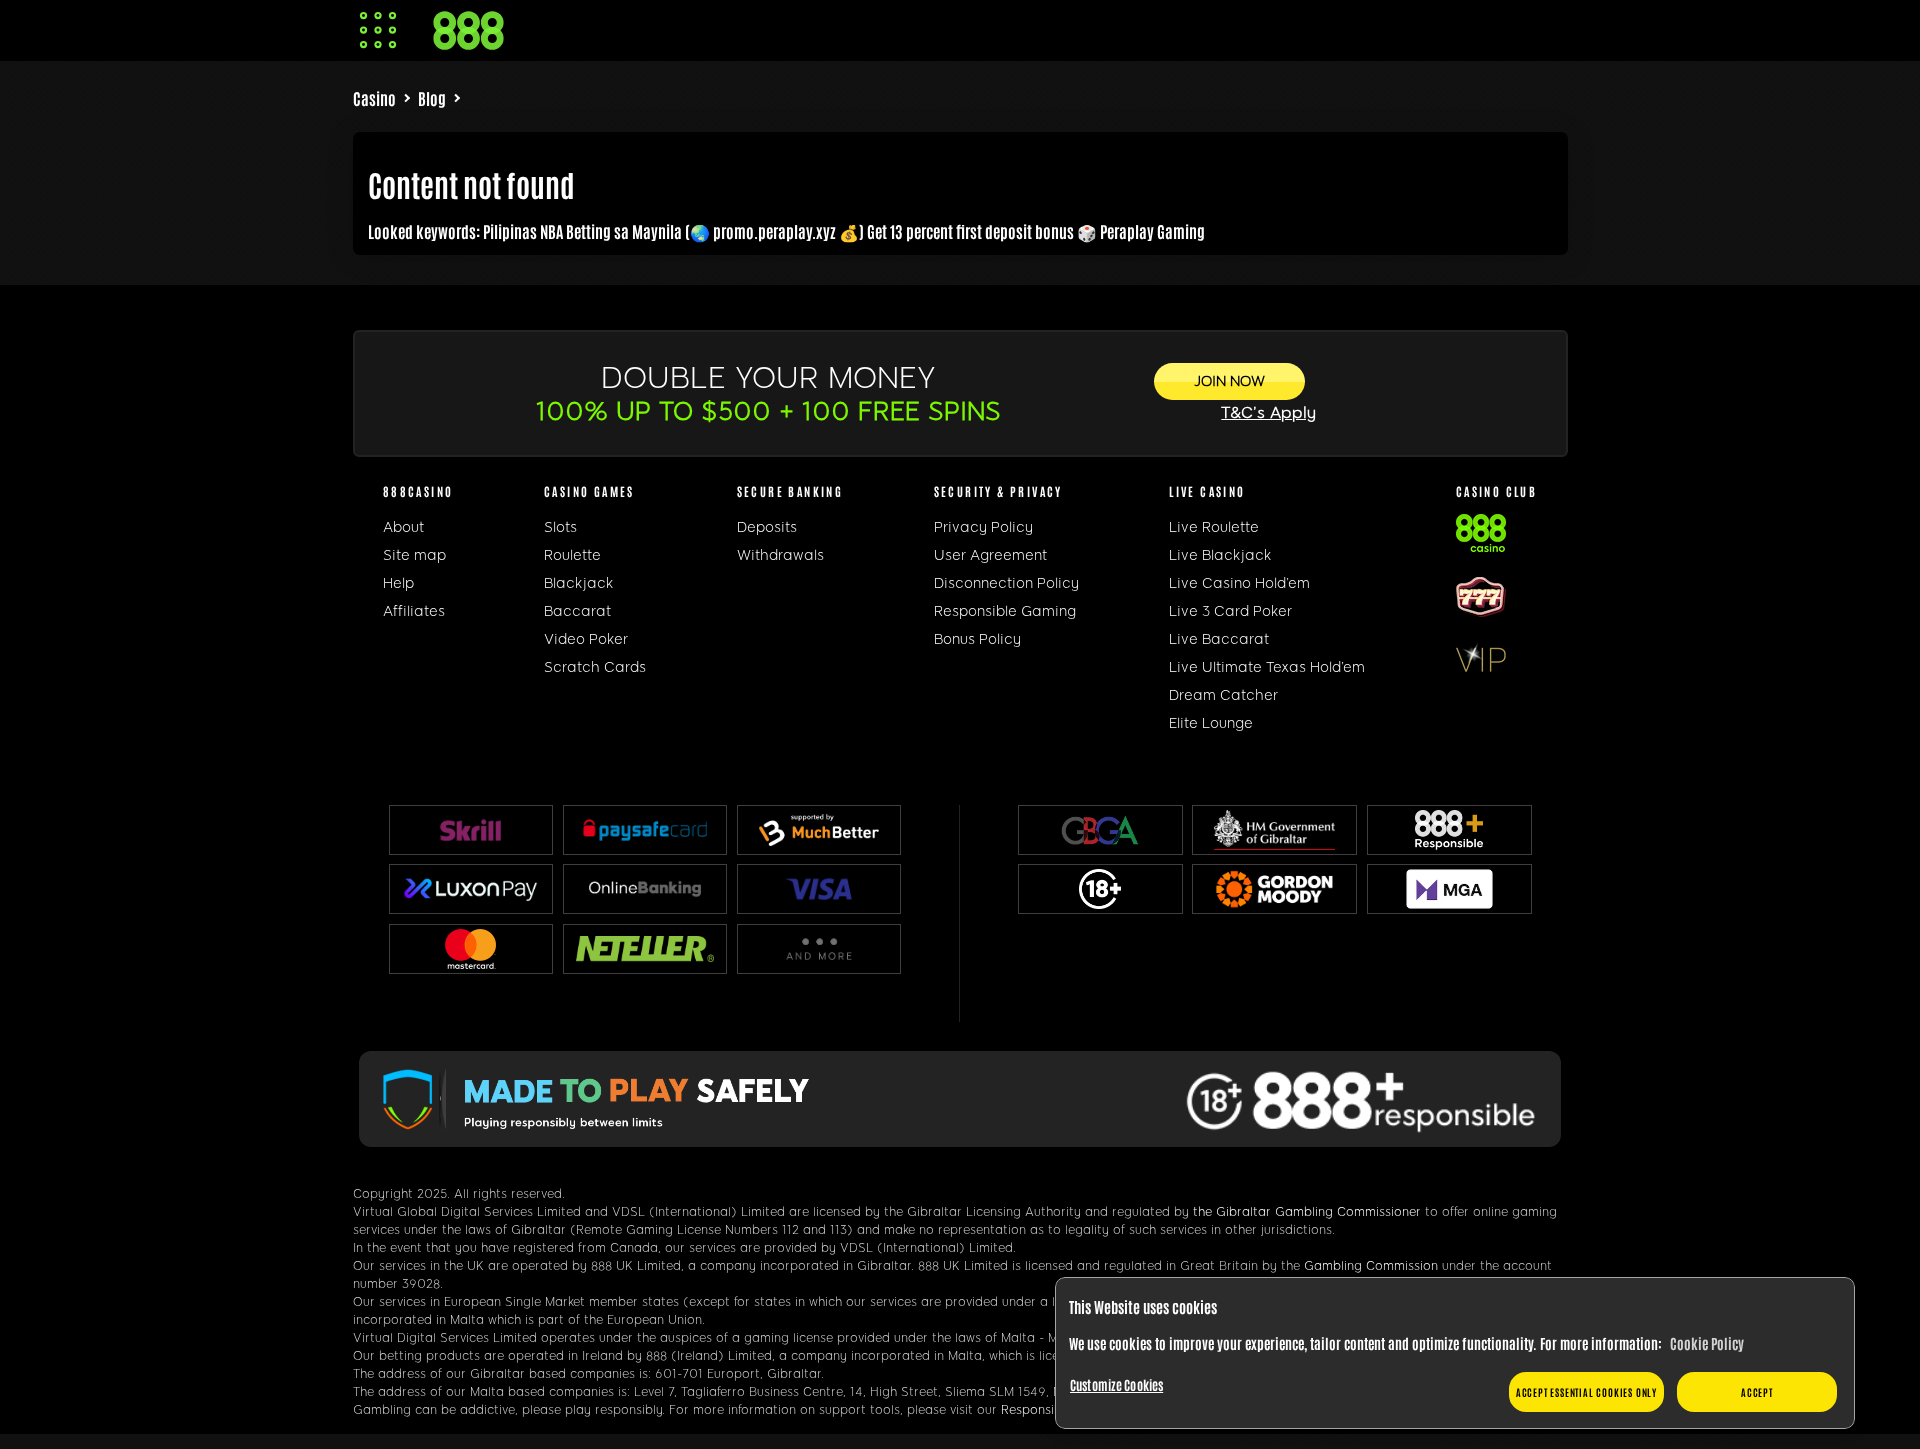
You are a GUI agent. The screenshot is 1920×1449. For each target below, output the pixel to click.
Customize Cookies (1116, 1384)
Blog (432, 98)
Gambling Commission (1371, 1266)
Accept (1757, 1391)
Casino (374, 98)
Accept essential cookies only (1586, 1391)
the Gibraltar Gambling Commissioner (1307, 1212)
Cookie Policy (1707, 1343)
